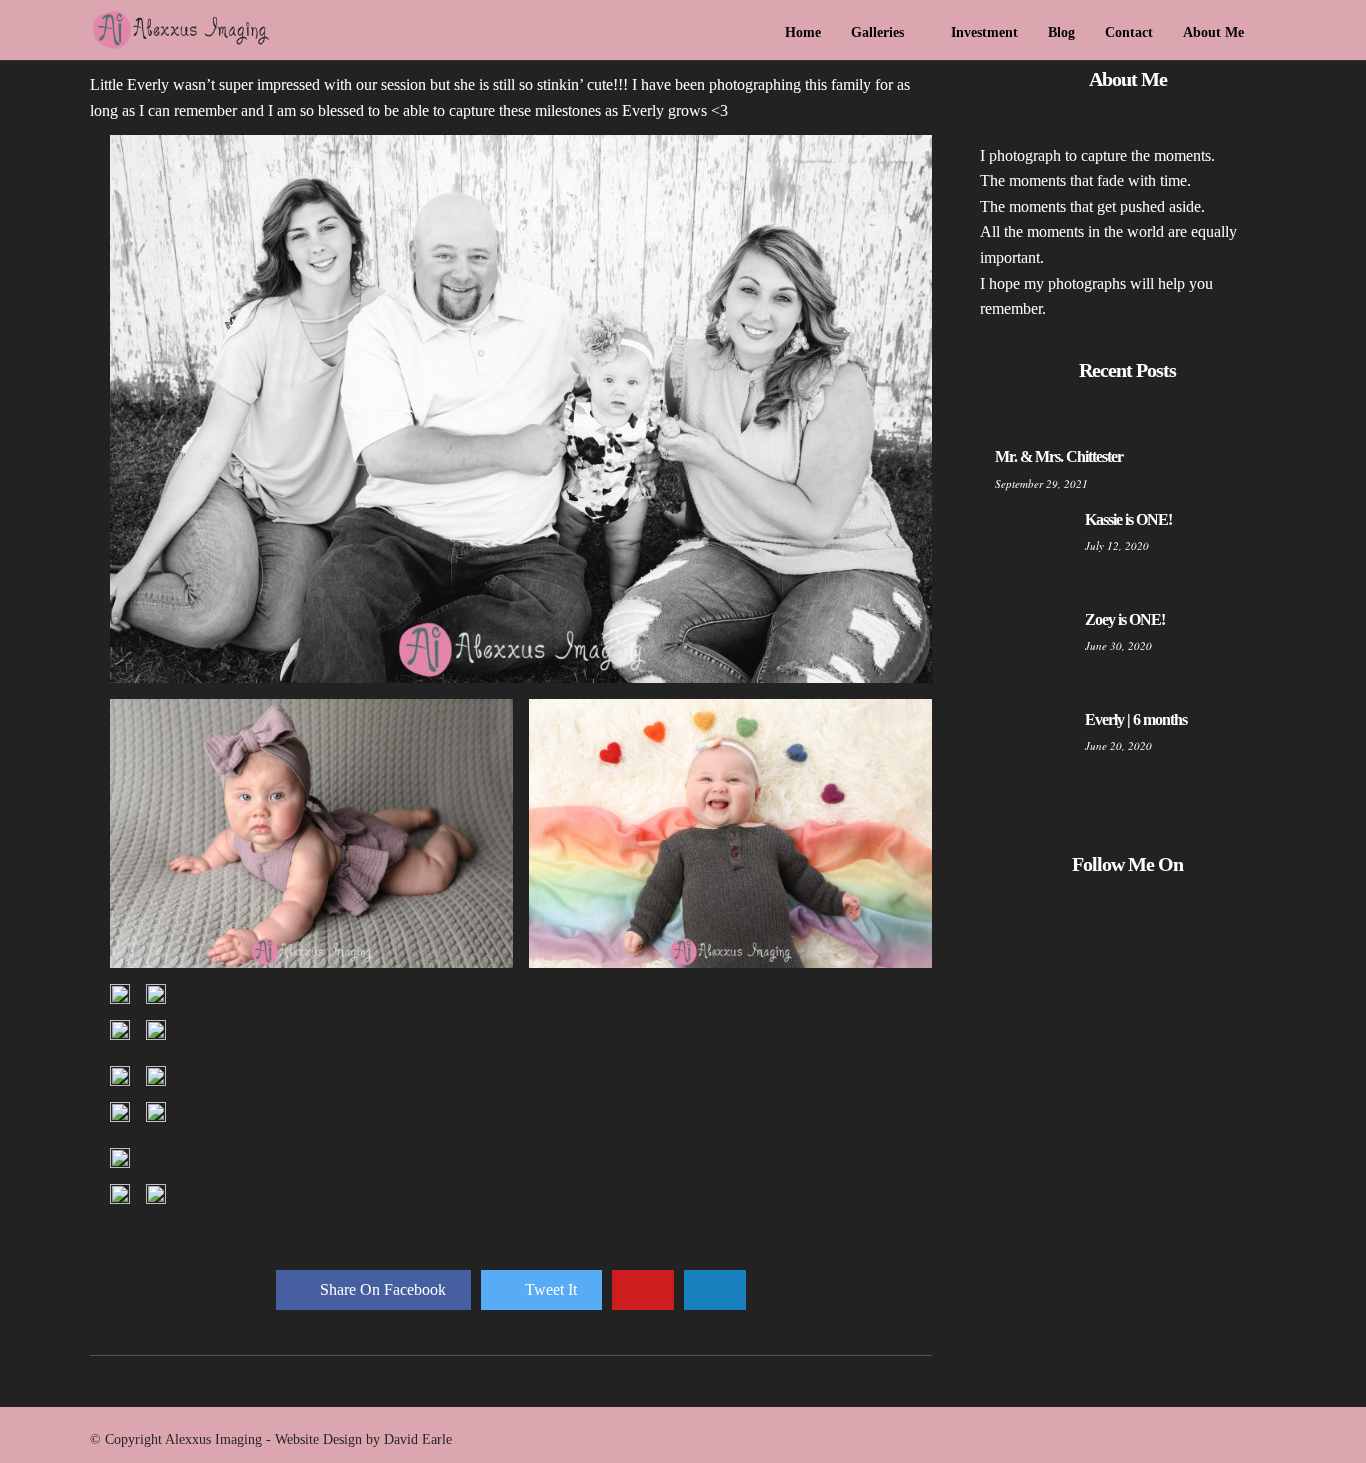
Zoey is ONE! (1125, 619)
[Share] (1269, 34)
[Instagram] (1145, 934)
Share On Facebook (383, 1289)
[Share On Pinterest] (643, 1290)
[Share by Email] (715, 1290)
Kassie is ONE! (1128, 519)
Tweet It (551, 1289)
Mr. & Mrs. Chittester (1059, 456)
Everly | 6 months (1136, 719)
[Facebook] (1111, 934)
